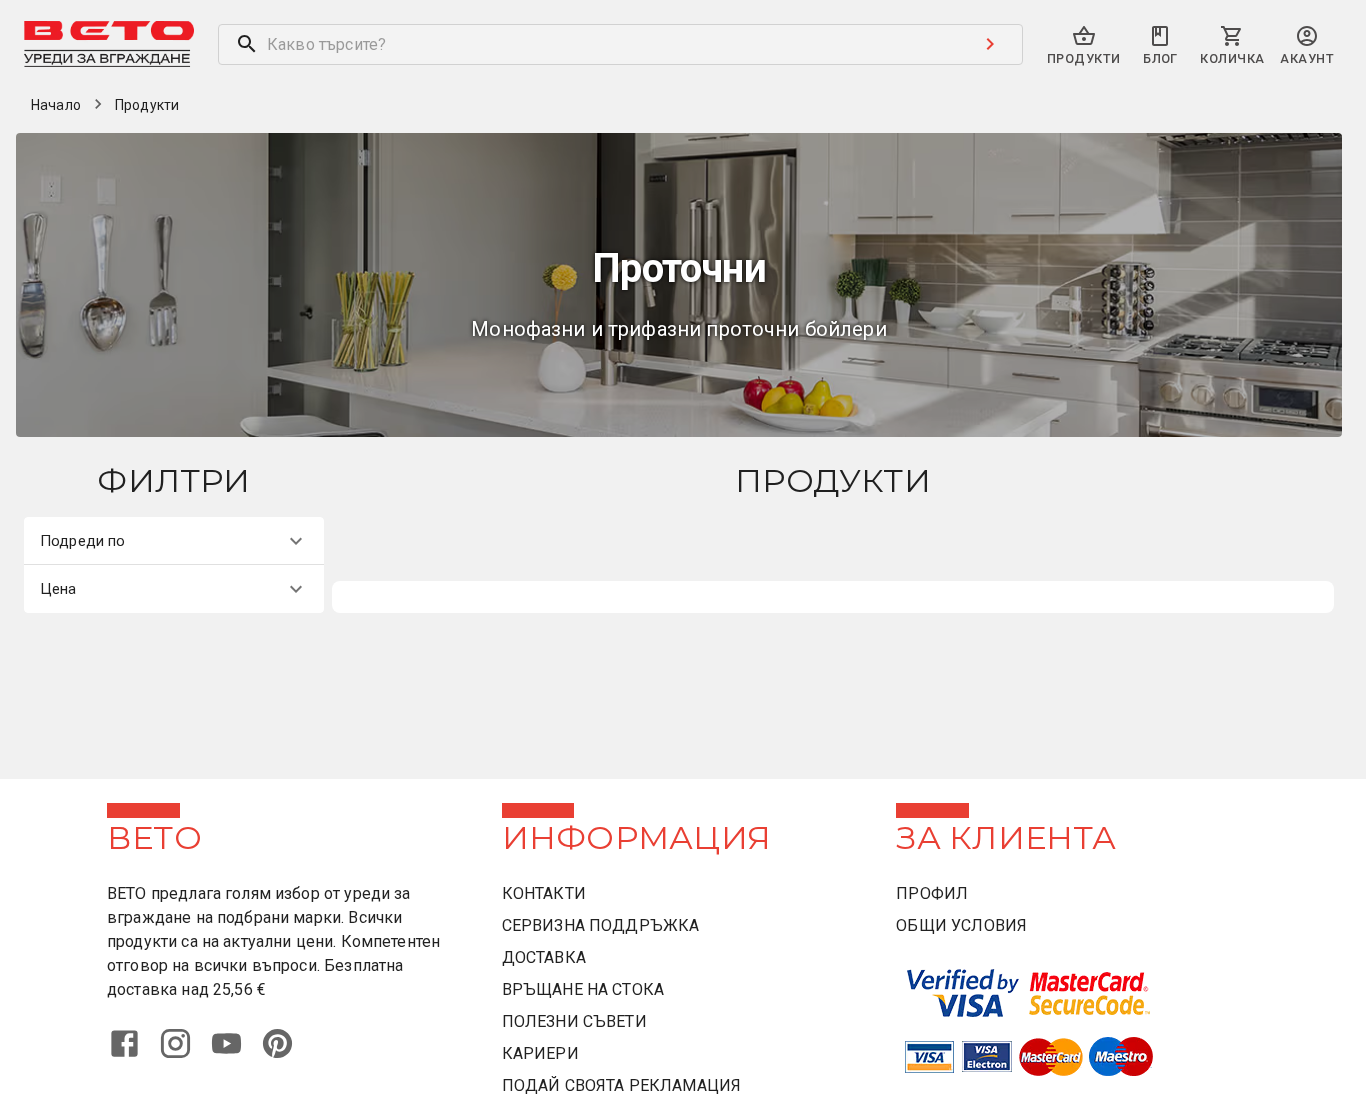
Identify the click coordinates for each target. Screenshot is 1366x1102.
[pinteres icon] (285, 1055)
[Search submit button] (990, 44)
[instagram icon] (183, 1055)
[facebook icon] (132, 1055)
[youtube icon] (234, 1055)
